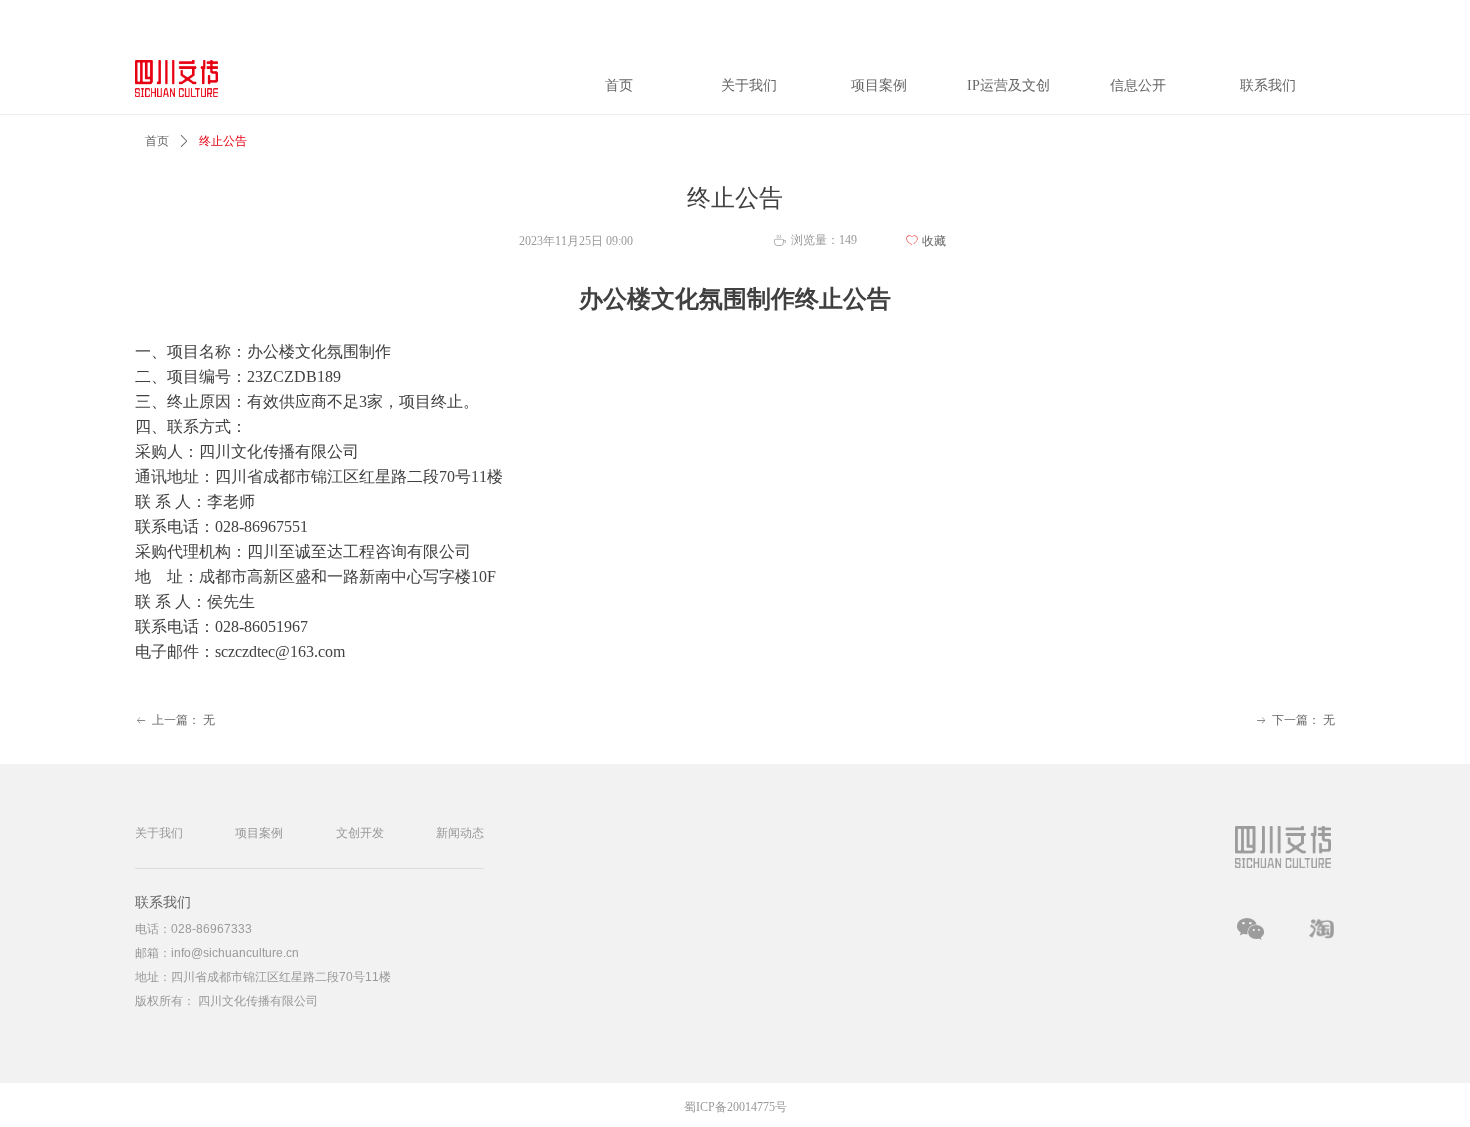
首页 (157, 141)
